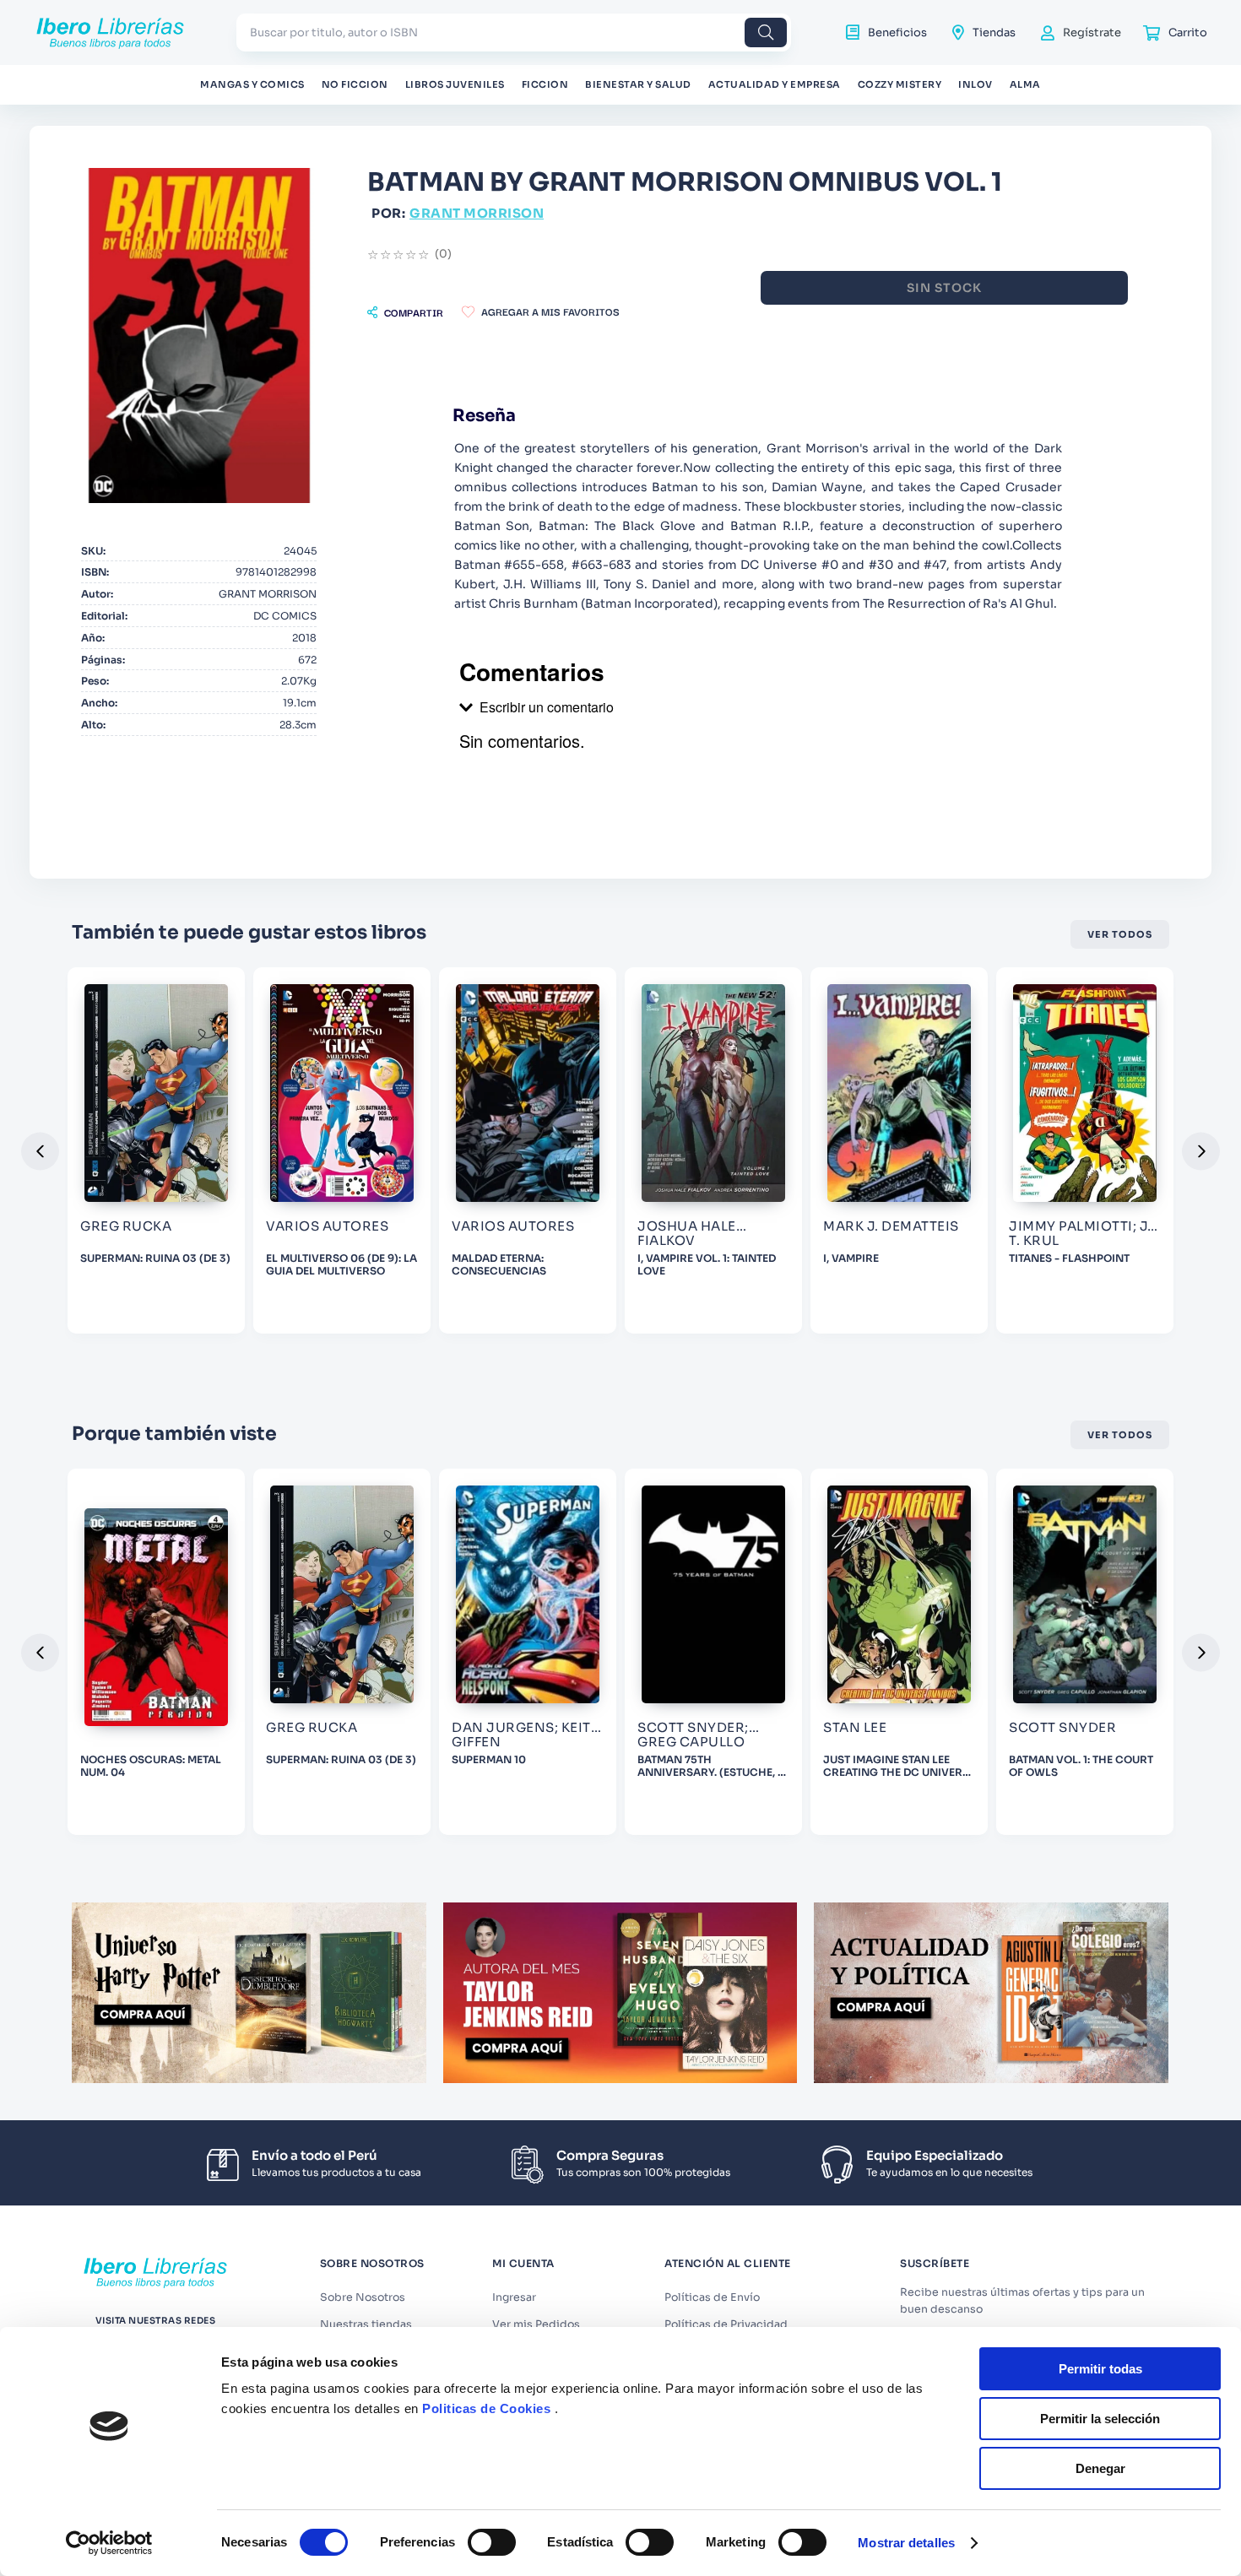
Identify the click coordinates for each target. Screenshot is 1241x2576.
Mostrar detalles (906, 2543)
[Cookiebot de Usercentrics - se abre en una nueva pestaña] (109, 2543)
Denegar (1100, 2468)
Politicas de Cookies (486, 2408)
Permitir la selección (1100, 2419)
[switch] (492, 2542)
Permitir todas (1100, 2369)
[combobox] (514, 32)
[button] (405, 312)
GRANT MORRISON (477, 213)
